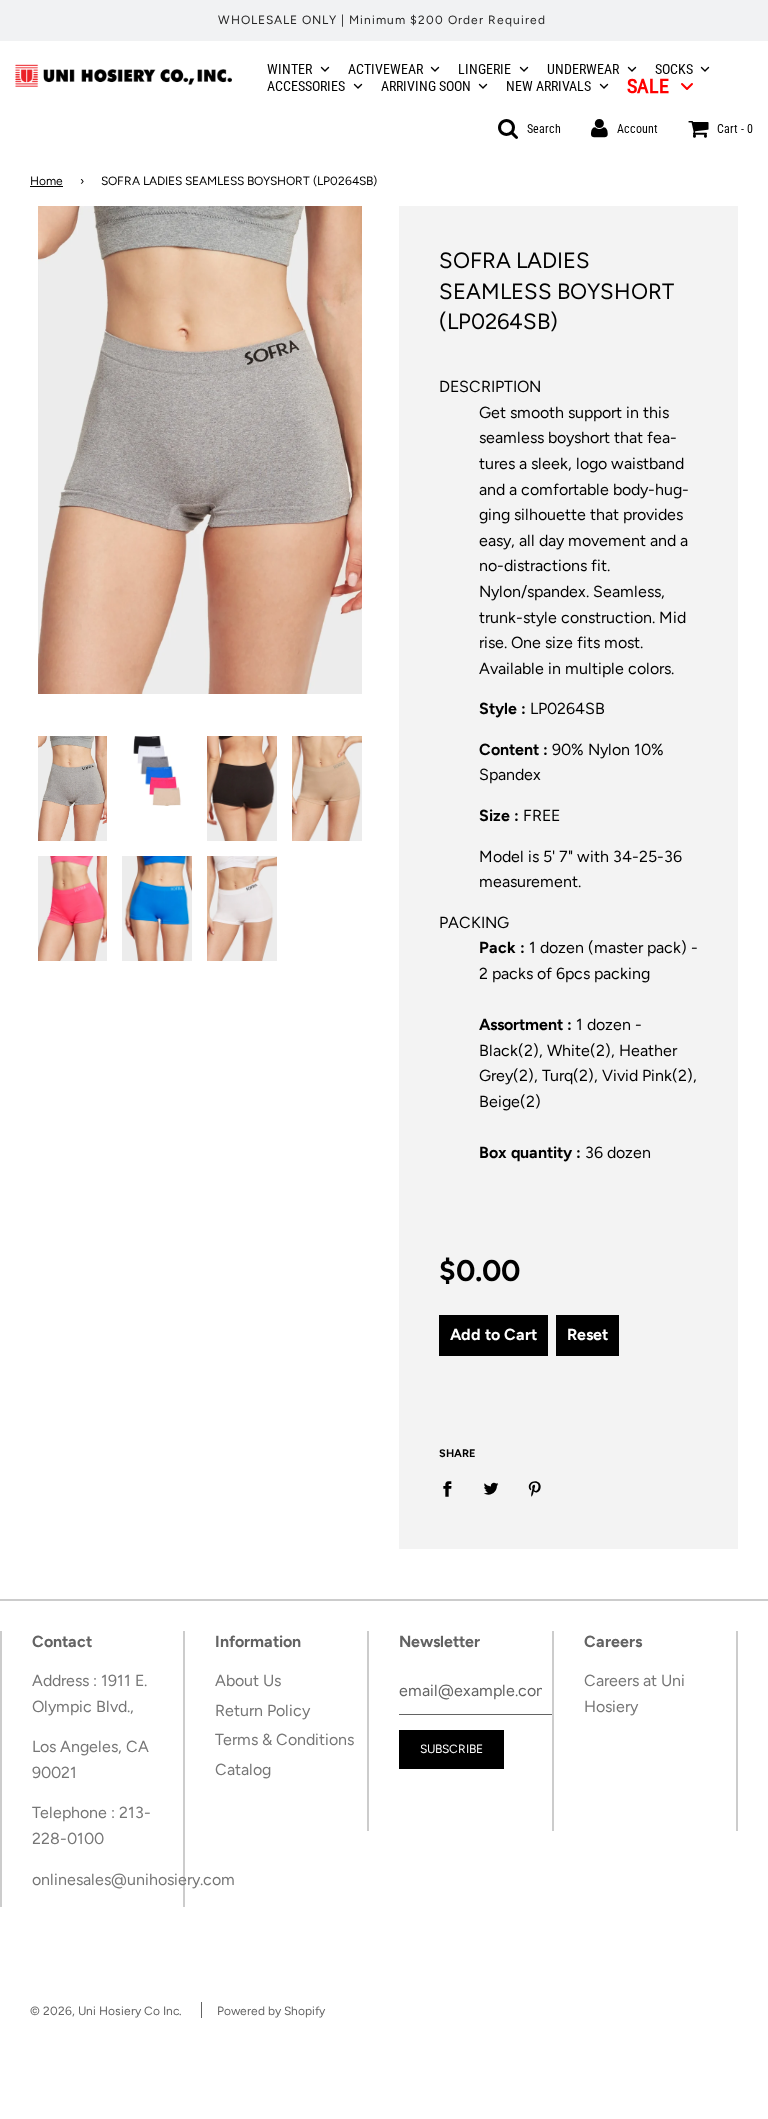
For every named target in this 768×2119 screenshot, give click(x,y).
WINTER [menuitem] (289, 69)
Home (46, 181)
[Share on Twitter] (491, 1488)
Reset (587, 1334)
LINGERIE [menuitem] (484, 69)
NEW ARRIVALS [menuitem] (548, 86)
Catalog (243, 1769)
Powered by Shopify (271, 2011)
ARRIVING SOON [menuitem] (426, 86)
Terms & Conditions (284, 1739)
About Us (248, 1680)
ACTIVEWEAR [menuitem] (385, 69)
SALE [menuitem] (648, 86)
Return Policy (262, 1710)
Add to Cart (493, 1334)
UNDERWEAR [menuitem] (583, 69)
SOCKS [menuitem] (674, 69)
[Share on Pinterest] (535, 1488)
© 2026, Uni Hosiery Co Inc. (106, 2011)
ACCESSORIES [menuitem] (306, 86)
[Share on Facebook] (453, 1488)
